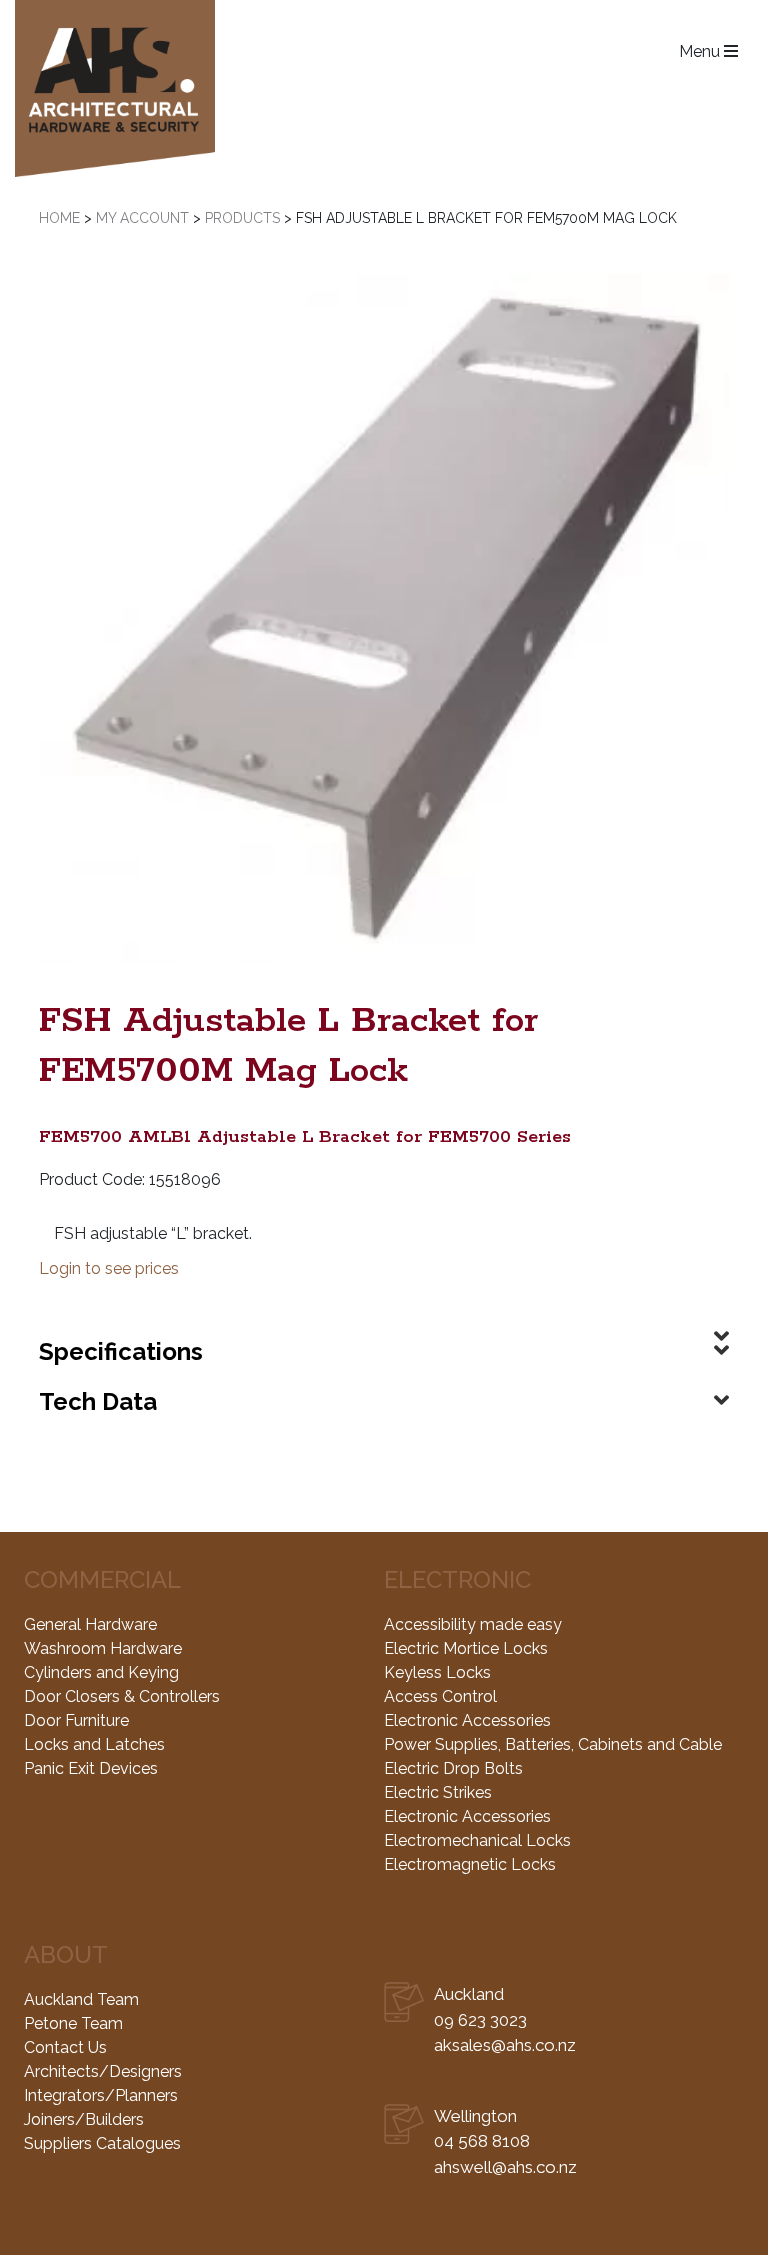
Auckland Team (81, 1999)
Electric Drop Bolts (453, 1768)
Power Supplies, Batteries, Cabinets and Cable (553, 1744)
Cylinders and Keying (101, 1672)
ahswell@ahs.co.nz (505, 2167)
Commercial (102, 1579)
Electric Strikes (438, 1792)
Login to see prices (109, 1268)
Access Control (440, 1696)
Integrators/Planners (101, 2095)
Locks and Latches (94, 1744)
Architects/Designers (103, 2071)
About (66, 1954)
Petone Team (73, 2023)
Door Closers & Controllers (122, 1696)
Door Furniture (76, 1720)
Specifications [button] (121, 1351)
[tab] (384, 1320)
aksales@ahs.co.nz (505, 2045)
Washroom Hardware (103, 1648)
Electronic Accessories (467, 1720)
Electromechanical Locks (477, 1840)
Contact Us (65, 2047)
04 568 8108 (482, 2141)
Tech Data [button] (98, 1401)
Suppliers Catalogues (102, 2143)
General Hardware (90, 1624)
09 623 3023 (480, 2020)
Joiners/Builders (84, 2119)
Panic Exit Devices (91, 1768)
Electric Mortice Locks (466, 1648)
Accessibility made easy (473, 1624)
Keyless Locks (437, 1672)
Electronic (457, 1579)
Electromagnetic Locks (470, 1864)
